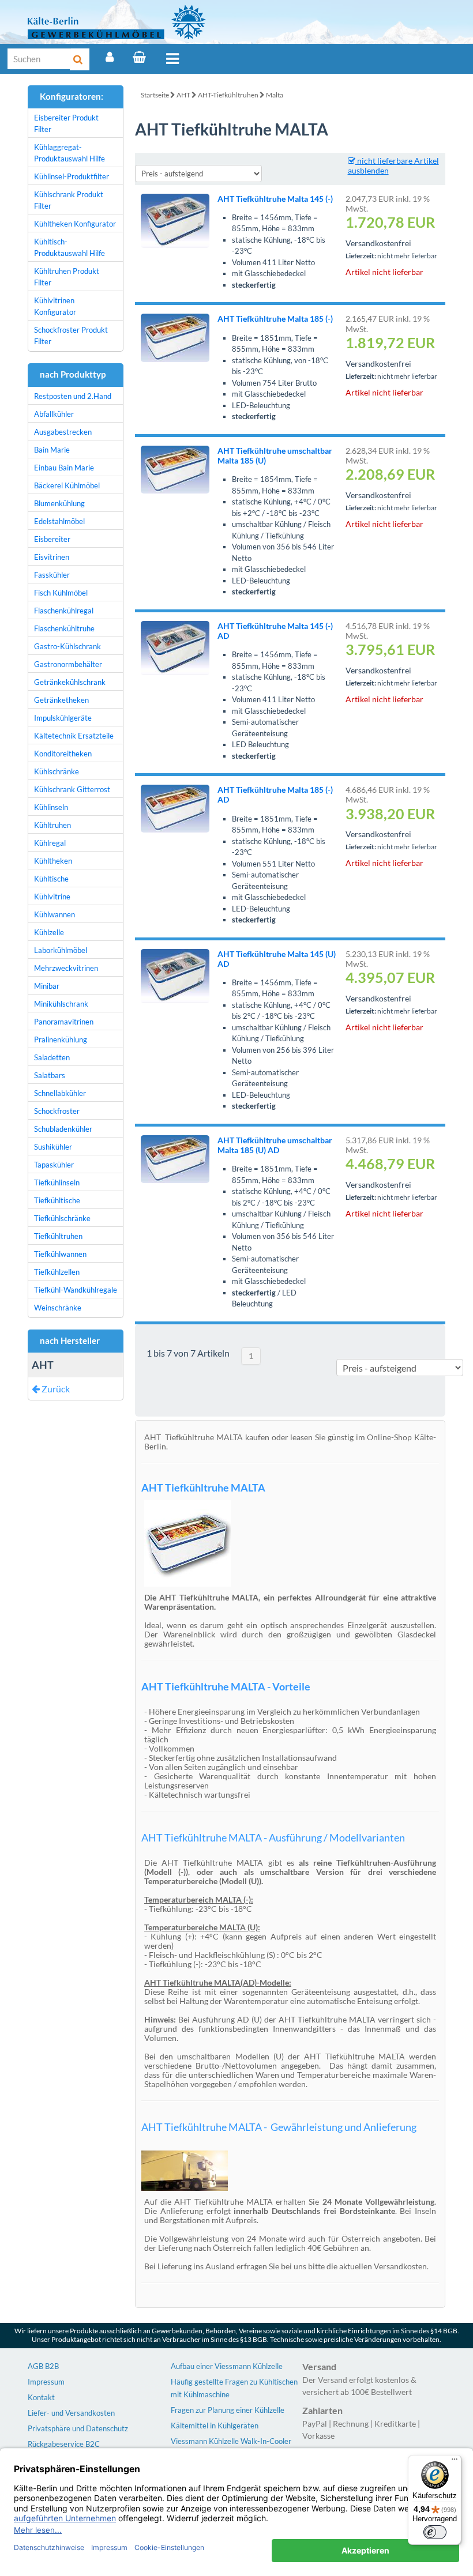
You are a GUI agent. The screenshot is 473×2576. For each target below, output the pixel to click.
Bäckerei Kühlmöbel (67, 485)
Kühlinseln (51, 807)
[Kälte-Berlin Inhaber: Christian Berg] (117, 22)
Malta (275, 95)
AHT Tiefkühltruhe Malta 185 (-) (275, 319)
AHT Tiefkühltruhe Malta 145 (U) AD (277, 959)
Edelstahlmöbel (59, 521)
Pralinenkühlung (61, 1040)
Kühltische (51, 879)
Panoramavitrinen (64, 1022)
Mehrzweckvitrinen (66, 968)
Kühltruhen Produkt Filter (67, 277)
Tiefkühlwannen (60, 1254)
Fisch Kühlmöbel (61, 593)
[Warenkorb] (139, 57)
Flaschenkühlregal (64, 611)
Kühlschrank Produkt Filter (69, 200)
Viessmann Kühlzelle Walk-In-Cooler (231, 2441)
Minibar (47, 986)
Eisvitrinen (52, 557)
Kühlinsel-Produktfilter (72, 176)
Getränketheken (61, 700)
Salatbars (50, 1075)
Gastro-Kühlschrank (67, 646)
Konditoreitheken (63, 754)
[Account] (110, 57)
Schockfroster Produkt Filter (71, 336)
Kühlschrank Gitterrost (72, 789)
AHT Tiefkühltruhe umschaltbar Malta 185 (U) (275, 455)
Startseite (155, 95)
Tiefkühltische (57, 1200)
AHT (183, 95)
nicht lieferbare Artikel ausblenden (393, 165)
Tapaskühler (54, 1165)
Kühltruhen (52, 825)
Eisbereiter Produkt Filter (66, 123)
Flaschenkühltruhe (64, 628)
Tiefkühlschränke (62, 1218)
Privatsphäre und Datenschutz (78, 2428)
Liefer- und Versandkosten (71, 2413)
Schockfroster (57, 1111)
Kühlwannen (55, 914)
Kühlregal (50, 843)
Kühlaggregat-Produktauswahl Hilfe (70, 153)
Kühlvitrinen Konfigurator (55, 306)
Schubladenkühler (63, 1129)
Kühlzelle (49, 932)
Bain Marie (52, 450)
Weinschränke (58, 1308)
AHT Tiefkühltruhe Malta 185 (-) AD (275, 794)
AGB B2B (43, 2366)
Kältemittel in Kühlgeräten (215, 2426)
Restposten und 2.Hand (73, 396)
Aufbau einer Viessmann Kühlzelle (227, 2366)
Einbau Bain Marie (64, 468)
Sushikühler (53, 1147)
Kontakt (41, 2397)
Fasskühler (52, 575)
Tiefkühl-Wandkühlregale (76, 1290)
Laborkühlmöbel (61, 950)
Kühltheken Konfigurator (75, 224)
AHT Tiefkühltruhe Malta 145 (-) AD (275, 631)
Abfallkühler (54, 414)
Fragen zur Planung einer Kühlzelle (228, 2410)
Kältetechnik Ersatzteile (74, 736)
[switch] (435, 2532)
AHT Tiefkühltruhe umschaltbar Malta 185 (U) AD (275, 1145)
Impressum (46, 2382)
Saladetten (52, 1057)
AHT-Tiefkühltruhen (228, 95)
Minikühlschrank (61, 1004)
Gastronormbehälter (68, 664)
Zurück (55, 1389)
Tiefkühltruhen (58, 1236)
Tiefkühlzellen (57, 1272)
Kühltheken (53, 861)
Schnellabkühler (60, 1093)
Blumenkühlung (59, 503)
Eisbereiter (52, 539)
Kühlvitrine (52, 897)
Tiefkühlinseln (57, 1182)
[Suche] (80, 59)
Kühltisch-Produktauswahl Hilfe (70, 247)
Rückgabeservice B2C (64, 2444)
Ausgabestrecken (63, 432)
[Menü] (172, 59)
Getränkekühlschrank (70, 682)
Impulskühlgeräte (63, 718)
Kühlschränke (57, 771)
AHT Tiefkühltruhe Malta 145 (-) (275, 199)
